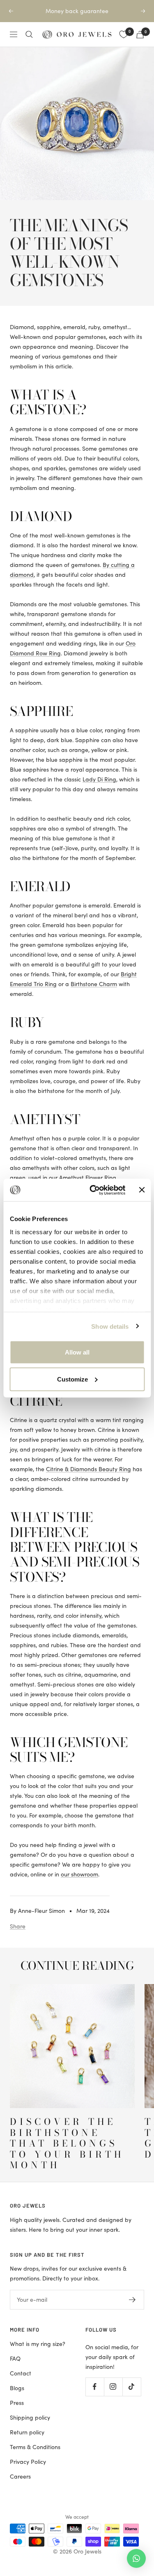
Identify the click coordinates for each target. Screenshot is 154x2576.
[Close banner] (142, 1190)
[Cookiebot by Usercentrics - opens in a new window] (93, 1190)
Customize (72, 1379)
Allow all (77, 1352)
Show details (110, 1326)
